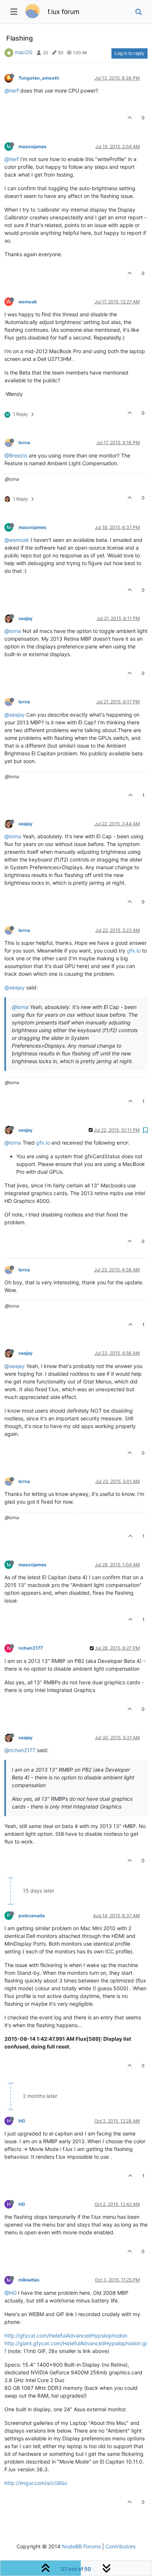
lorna (24, 443)
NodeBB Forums (81, 2546)
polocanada (32, 1916)
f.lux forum (63, 12)
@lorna (13, 631)
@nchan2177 (20, 1750)
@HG (11, 2293)
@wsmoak (17, 540)
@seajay (15, 715)
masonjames (32, 147)
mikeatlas (29, 2280)
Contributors (120, 2546)
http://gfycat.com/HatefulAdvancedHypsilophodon (66, 2335)
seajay (25, 618)
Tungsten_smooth (39, 78)
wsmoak (28, 302)
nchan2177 (31, 1648)
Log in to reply (129, 53)
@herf (12, 90)
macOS (24, 52)
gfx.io (134, 951)
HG (22, 2121)
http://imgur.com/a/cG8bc (36, 2483)
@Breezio (16, 455)
